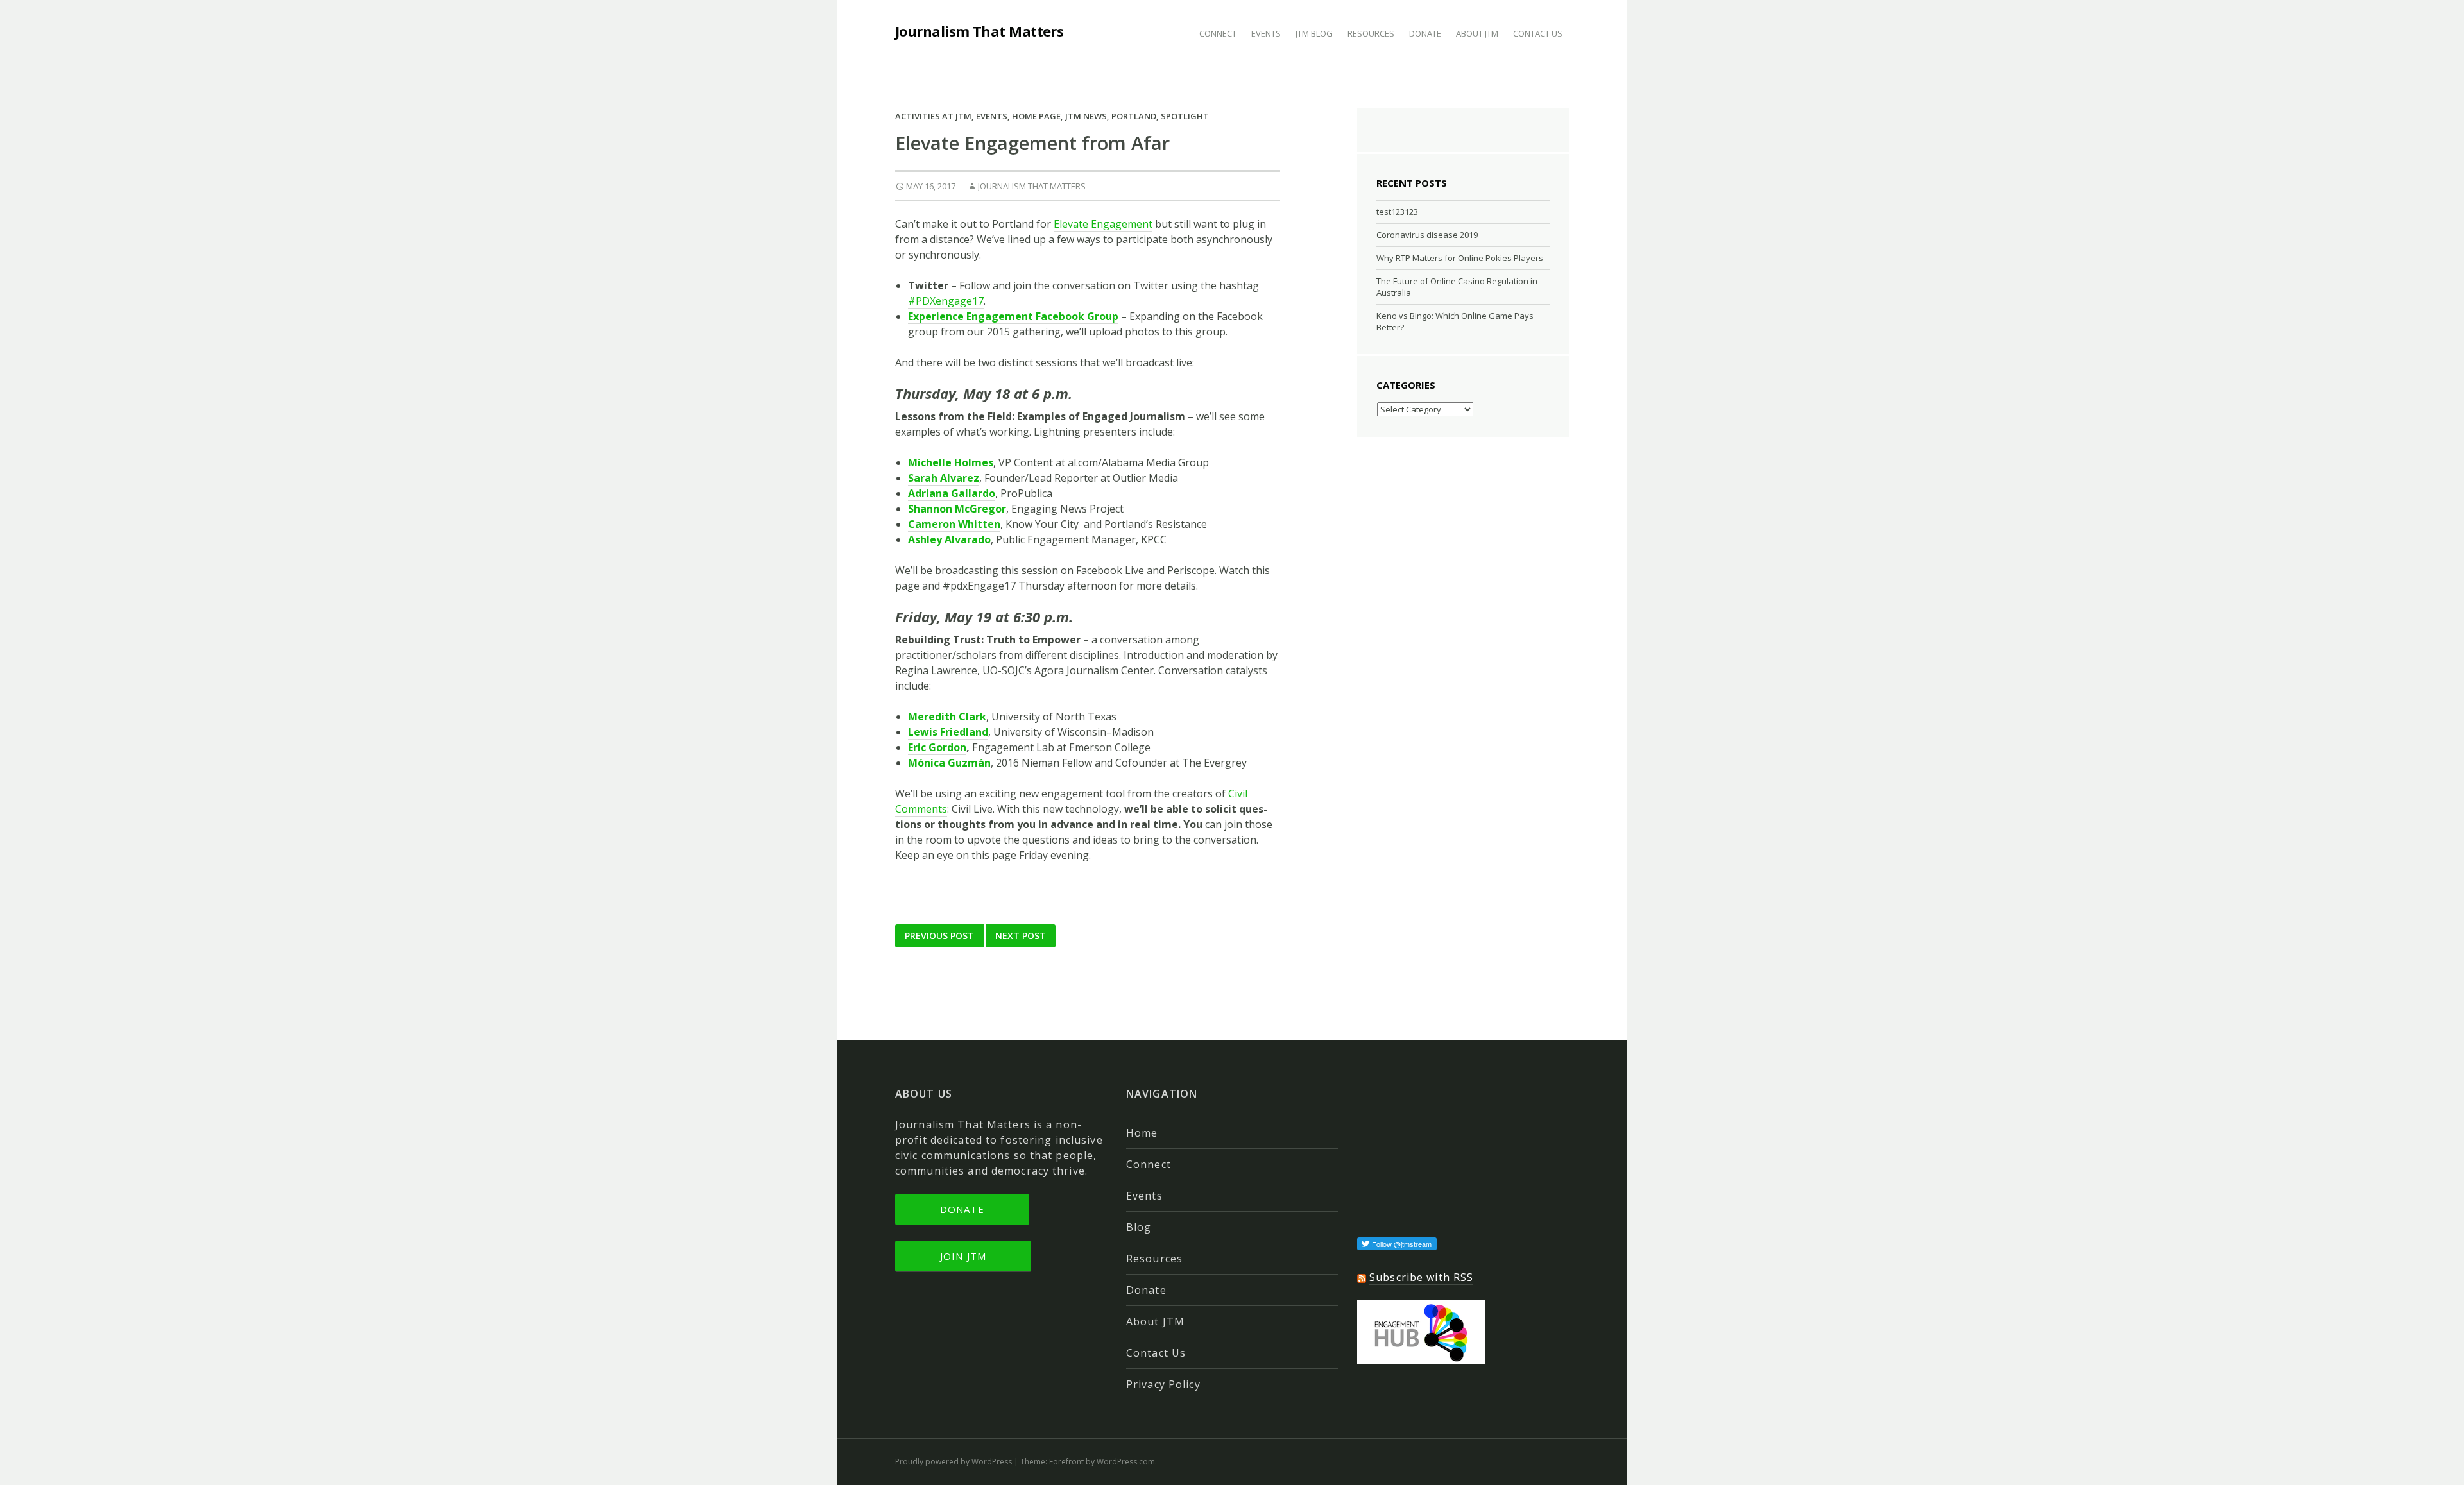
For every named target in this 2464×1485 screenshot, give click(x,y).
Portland (1134, 116)
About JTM (1477, 33)
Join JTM (963, 1256)
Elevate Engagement (1103, 224)
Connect (1218, 33)
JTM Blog (1314, 33)
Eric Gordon (937, 747)
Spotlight (1185, 116)
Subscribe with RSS (1421, 1277)
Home (1142, 1133)
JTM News (1086, 116)
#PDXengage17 (946, 301)
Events (1266, 33)
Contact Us (1538, 33)
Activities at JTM (933, 116)
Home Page (1036, 116)
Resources (1371, 33)
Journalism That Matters (979, 31)
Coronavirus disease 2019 (1427, 235)
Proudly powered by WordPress (954, 1462)
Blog (1139, 1227)
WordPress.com (1126, 1462)
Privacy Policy (1163, 1384)
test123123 (1397, 212)
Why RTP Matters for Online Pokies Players (1460, 258)
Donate (1425, 33)
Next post (1021, 936)
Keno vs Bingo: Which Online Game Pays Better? (1455, 321)
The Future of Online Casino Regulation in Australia (1457, 287)
